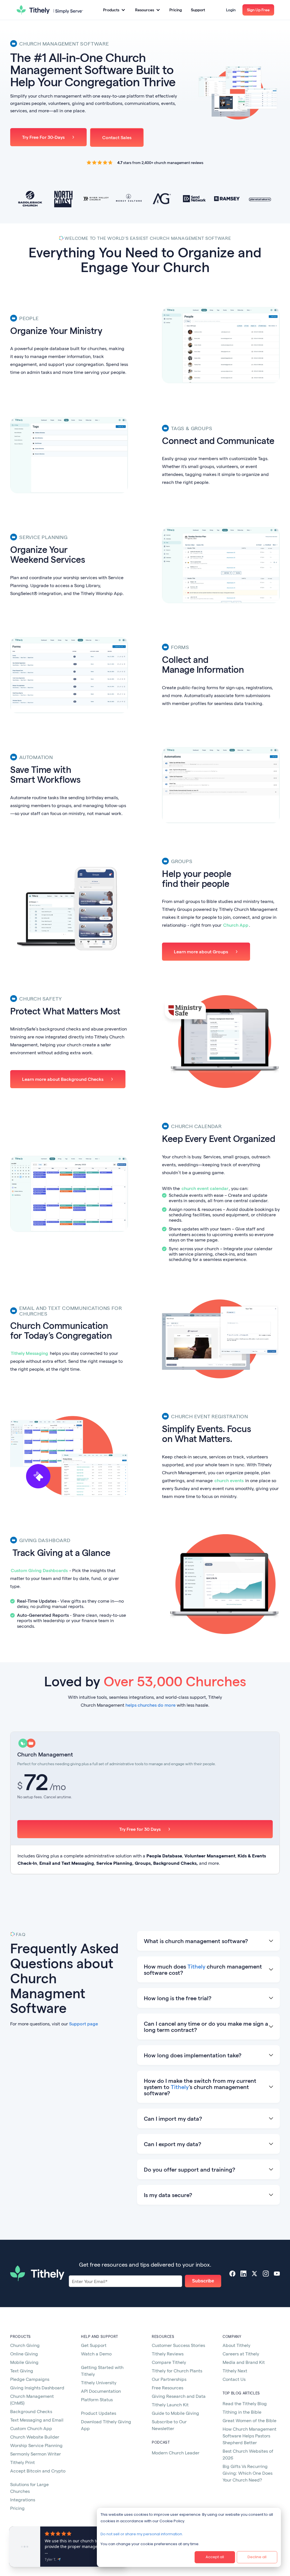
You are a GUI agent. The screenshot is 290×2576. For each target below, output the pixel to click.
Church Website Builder (35, 2437)
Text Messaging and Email (37, 2420)
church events (228, 1480)
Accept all (215, 2557)
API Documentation (101, 2391)
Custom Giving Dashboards (39, 1570)
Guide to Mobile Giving (175, 2413)
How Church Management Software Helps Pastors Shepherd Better (250, 2436)
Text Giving (22, 2371)
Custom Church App (31, 2428)
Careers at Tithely (241, 2354)
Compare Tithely (169, 2362)
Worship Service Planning (36, 2445)
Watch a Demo (96, 2354)
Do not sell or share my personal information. (142, 2534)
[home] (50, 10)
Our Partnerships (169, 2379)
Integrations (23, 2500)
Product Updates (99, 2413)
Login (231, 10)
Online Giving (24, 2354)
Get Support (94, 2345)
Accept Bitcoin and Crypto (38, 2471)
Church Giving (25, 2345)
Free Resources (168, 2388)
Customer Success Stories (178, 2345)
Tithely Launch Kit (170, 2404)
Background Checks (31, 2411)
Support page (84, 2024)
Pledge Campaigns (30, 2379)
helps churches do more (151, 1705)
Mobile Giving (24, 2362)
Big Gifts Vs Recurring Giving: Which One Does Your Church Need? (248, 2473)
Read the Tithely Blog (245, 2403)
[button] (114, 10)
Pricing (176, 10)
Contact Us (234, 2379)
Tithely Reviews (168, 2354)
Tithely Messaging (29, 1353)
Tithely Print (23, 2462)
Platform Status (97, 2399)
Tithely (196, 1966)
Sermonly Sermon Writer (36, 2454)
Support (198, 10)
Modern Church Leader (176, 2453)
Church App (236, 925)
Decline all (257, 2557)
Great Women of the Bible (250, 2420)
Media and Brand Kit (244, 2362)
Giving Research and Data (179, 2396)
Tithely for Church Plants (177, 2371)
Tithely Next (235, 2371)
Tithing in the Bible (242, 2412)
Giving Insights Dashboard (37, 2388)
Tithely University (99, 2382)
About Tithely (236, 2345)
